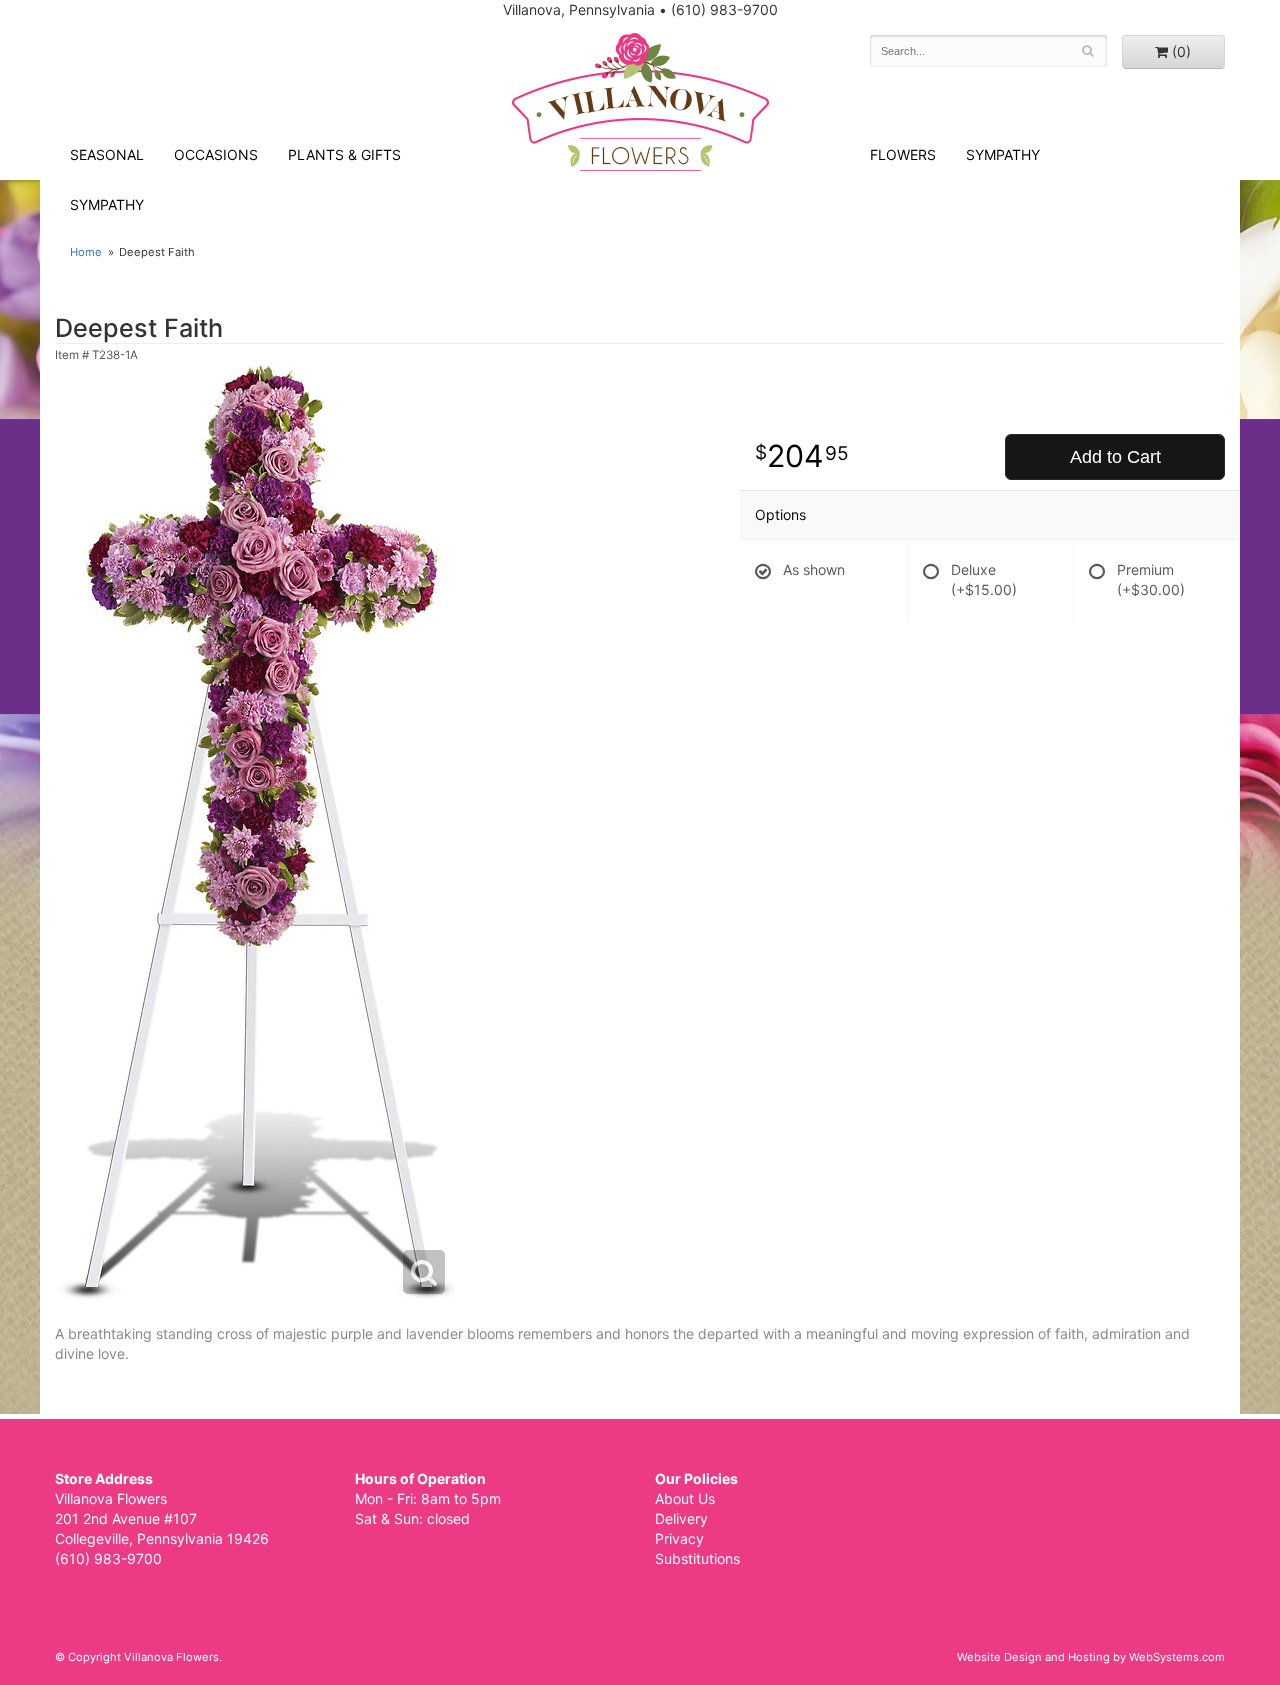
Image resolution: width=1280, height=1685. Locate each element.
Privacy (679, 1538)
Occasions (216, 154)
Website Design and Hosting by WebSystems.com (1091, 1657)
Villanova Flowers (640, 102)
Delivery (681, 1518)
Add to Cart (1115, 457)
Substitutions (697, 1558)
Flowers (903, 154)
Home (86, 252)
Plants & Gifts (344, 154)
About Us (685, 1498)
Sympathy (107, 204)
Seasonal (107, 154)
